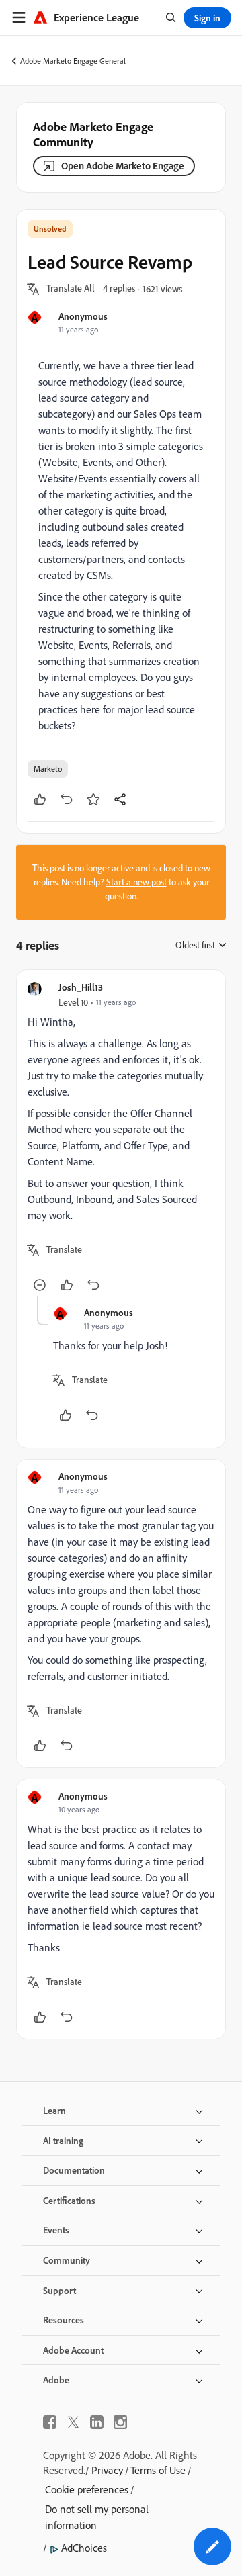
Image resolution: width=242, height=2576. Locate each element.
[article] (121, 1138)
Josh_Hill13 (81, 987)
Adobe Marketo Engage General (73, 61)
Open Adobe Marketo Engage (123, 166)
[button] (71, 289)
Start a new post (136, 882)
